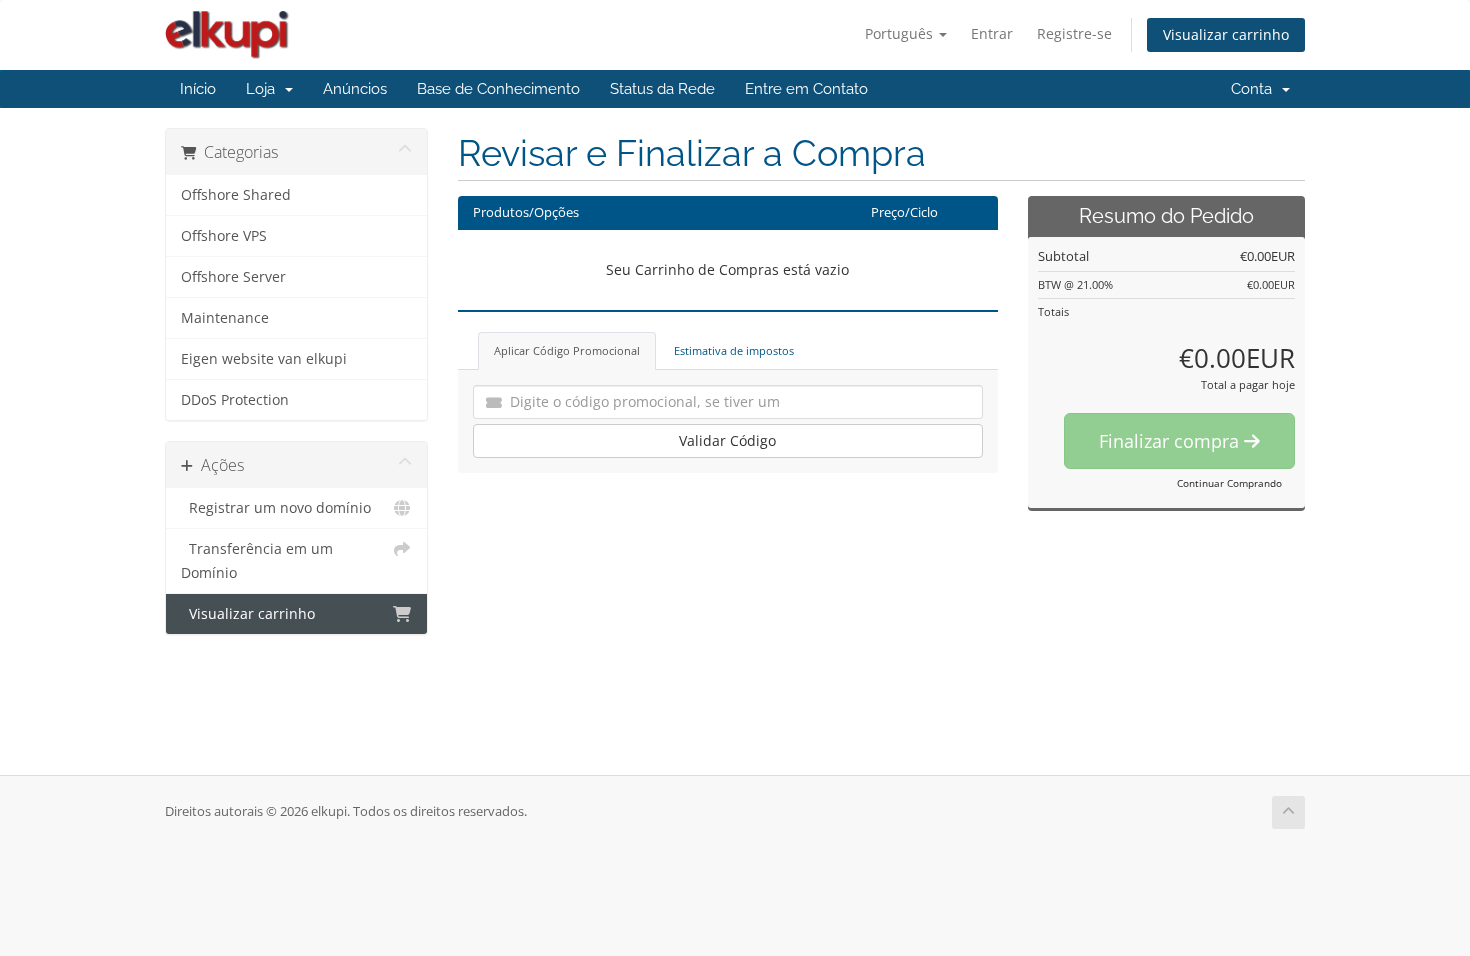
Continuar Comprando (1229, 483)
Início (198, 89)
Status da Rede (662, 89)
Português (901, 33)
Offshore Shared (236, 195)
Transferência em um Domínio (257, 561)
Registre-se (1074, 33)
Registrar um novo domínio (276, 508)
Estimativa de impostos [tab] (734, 350)
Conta (1255, 89)
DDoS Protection (235, 400)
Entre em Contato (806, 89)
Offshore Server (233, 277)
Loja (264, 89)
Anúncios (355, 89)
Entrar (992, 33)
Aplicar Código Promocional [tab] (567, 350)
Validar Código (727, 440)
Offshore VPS (224, 236)
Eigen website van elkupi (264, 359)
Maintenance (225, 318)
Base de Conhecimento (498, 89)
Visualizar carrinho (1226, 34)
